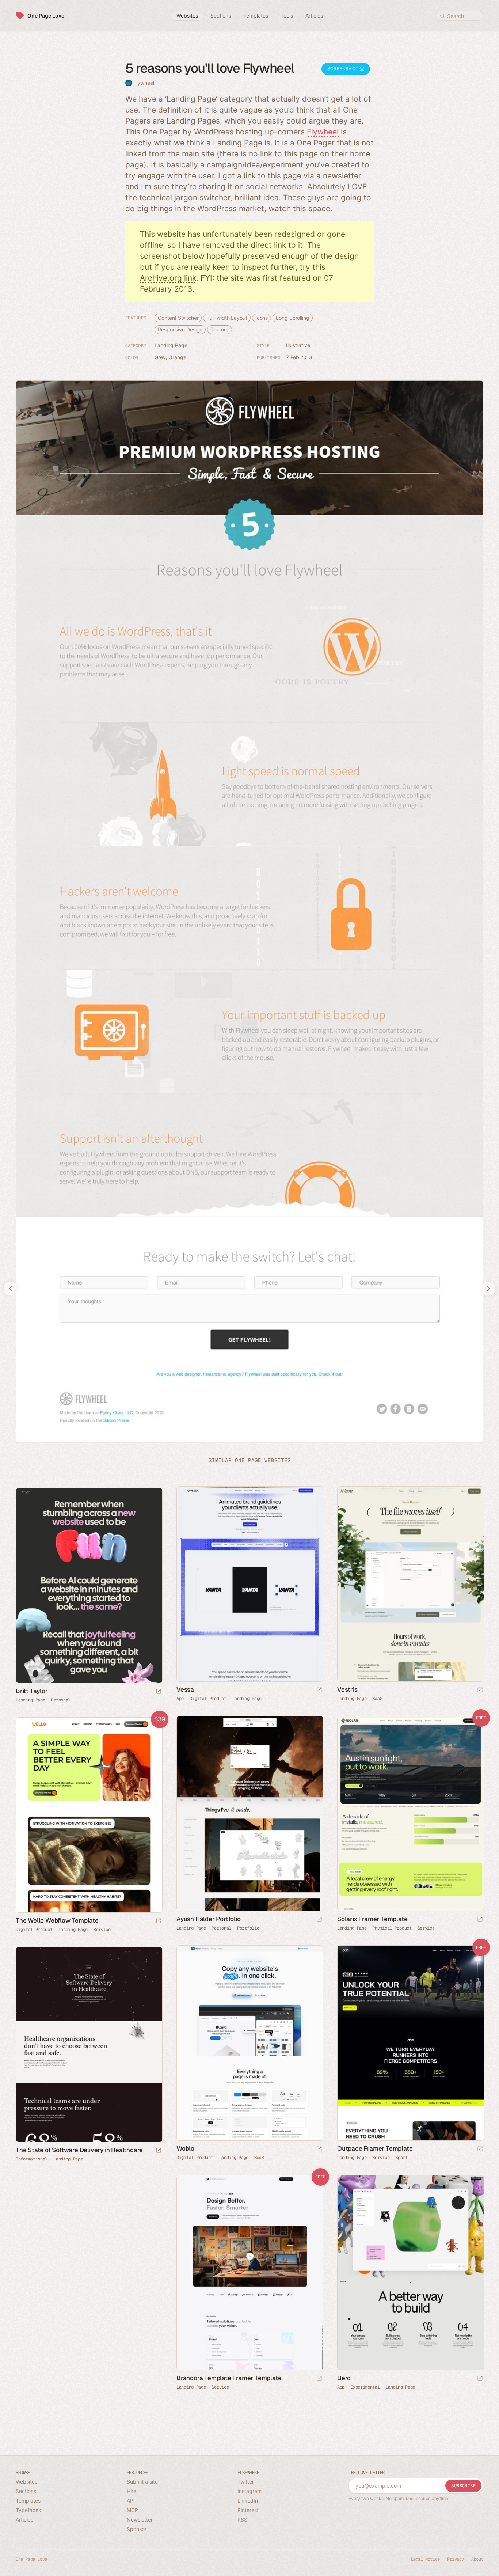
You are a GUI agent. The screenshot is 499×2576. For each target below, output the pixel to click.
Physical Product (392, 1928)
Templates (28, 2501)
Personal (61, 1700)
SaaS (377, 1699)
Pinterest (248, 2510)
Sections (26, 2491)
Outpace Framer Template (375, 2148)
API (131, 2501)
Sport (401, 2158)
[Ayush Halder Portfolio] (249, 1814)
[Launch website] (319, 1690)
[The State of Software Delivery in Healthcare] (89, 2044)
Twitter (246, 2482)
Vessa (185, 1689)
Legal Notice (425, 2559)
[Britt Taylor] (89, 1585)
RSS (242, 2520)
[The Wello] (89, 1815)
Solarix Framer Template (372, 1919)
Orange (177, 357)
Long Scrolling (293, 318)
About (477, 2559)
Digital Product (208, 1699)
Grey (160, 357)
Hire (132, 2491)
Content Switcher (178, 318)
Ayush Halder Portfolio (209, 1919)
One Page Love (46, 16)
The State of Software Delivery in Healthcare (79, 2150)
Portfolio (248, 1928)
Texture (219, 329)
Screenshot (344, 69)
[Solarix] (410, 1814)
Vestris (347, 1689)
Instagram (249, 2491)
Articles (24, 2520)
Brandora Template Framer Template (229, 2378)
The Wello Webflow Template (57, 1920)
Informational (32, 2159)
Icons (262, 318)
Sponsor (137, 2529)
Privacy (456, 2559)
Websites (26, 2482)
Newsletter (140, 2520)
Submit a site (142, 2482)
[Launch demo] (480, 1920)
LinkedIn (248, 2501)
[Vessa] (249, 1584)
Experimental (365, 2387)
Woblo (185, 2148)
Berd (344, 2378)
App (180, 1699)
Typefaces (28, 2510)
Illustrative (298, 345)
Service (426, 1928)
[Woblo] (249, 2043)
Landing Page (171, 345)
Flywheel (144, 83)
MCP (132, 2510)
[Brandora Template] (249, 2273)
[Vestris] (410, 1584)
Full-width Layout (227, 318)
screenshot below (172, 256)
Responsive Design (180, 329)
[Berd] (410, 2273)
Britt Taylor (32, 1691)
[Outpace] (410, 2043)
